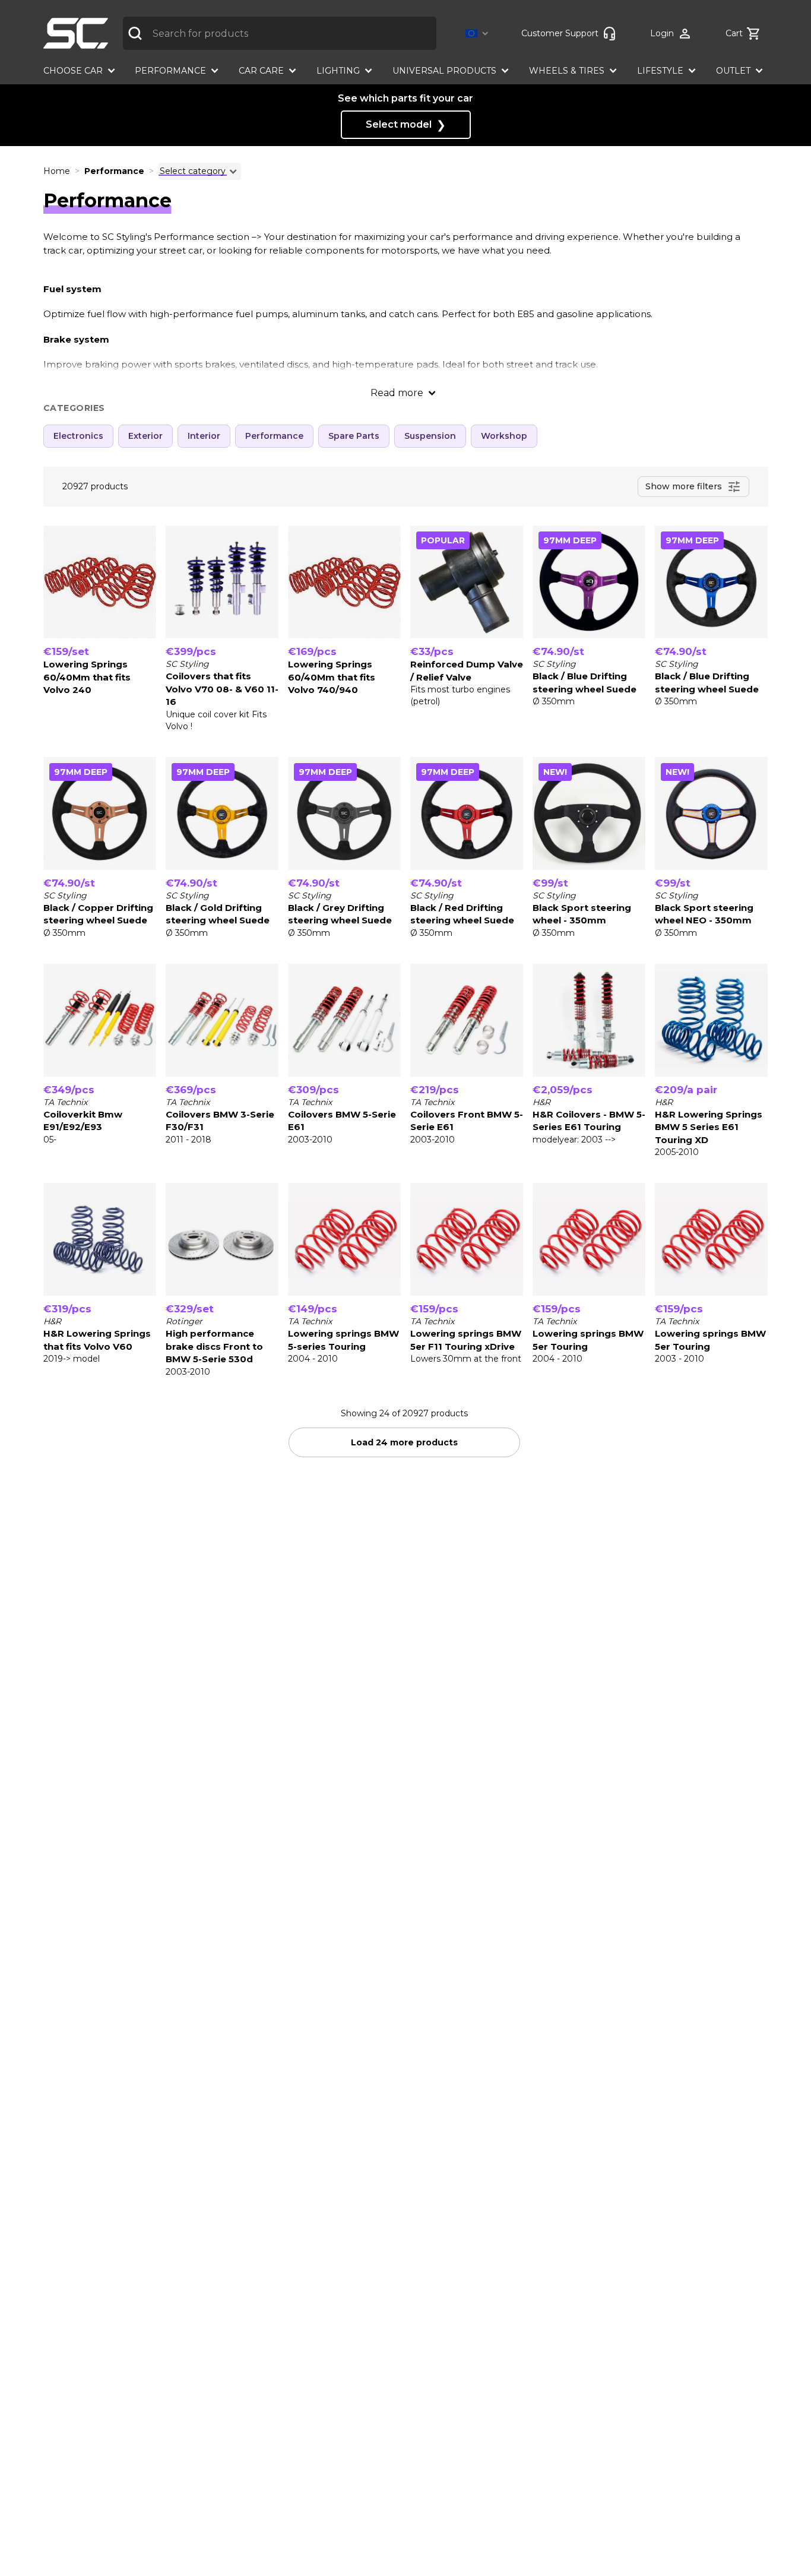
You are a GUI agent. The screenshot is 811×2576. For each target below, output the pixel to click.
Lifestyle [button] (660, 71)
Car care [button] (261, 71)
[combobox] (280, 33)
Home (57, 171)
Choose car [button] (73, 71)
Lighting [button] (338, 71)
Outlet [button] (733, 71)
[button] (479, 34)
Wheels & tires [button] (567, 71)
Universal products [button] (444, 71)
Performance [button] (170, 71)
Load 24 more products (404, 1442)
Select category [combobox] (193, 171)
